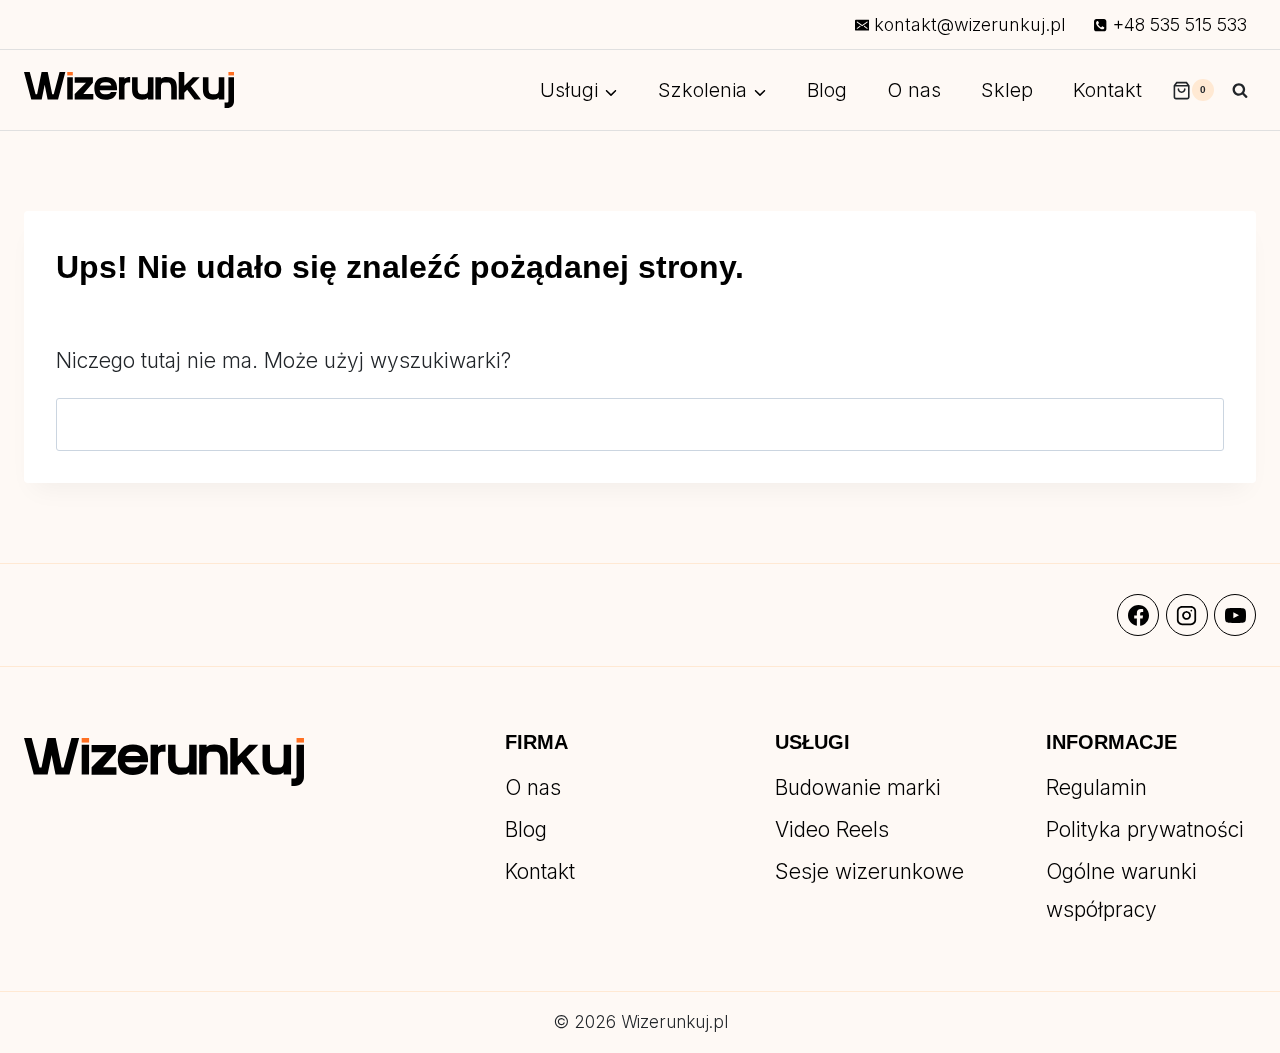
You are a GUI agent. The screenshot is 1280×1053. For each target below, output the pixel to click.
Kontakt (1107, 90)
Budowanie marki (858, 787)
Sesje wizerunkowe (869, 871)
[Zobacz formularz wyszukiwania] (1240, 90)
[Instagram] (1187, 615)
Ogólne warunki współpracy (1121, 890)
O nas (914, 90)
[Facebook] (1138, 615)
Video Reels (832, 829)
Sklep (1007, 90)
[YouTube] (1235, 615)
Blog (827, 90)
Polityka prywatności (1145, 829)
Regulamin (1096, 787)
